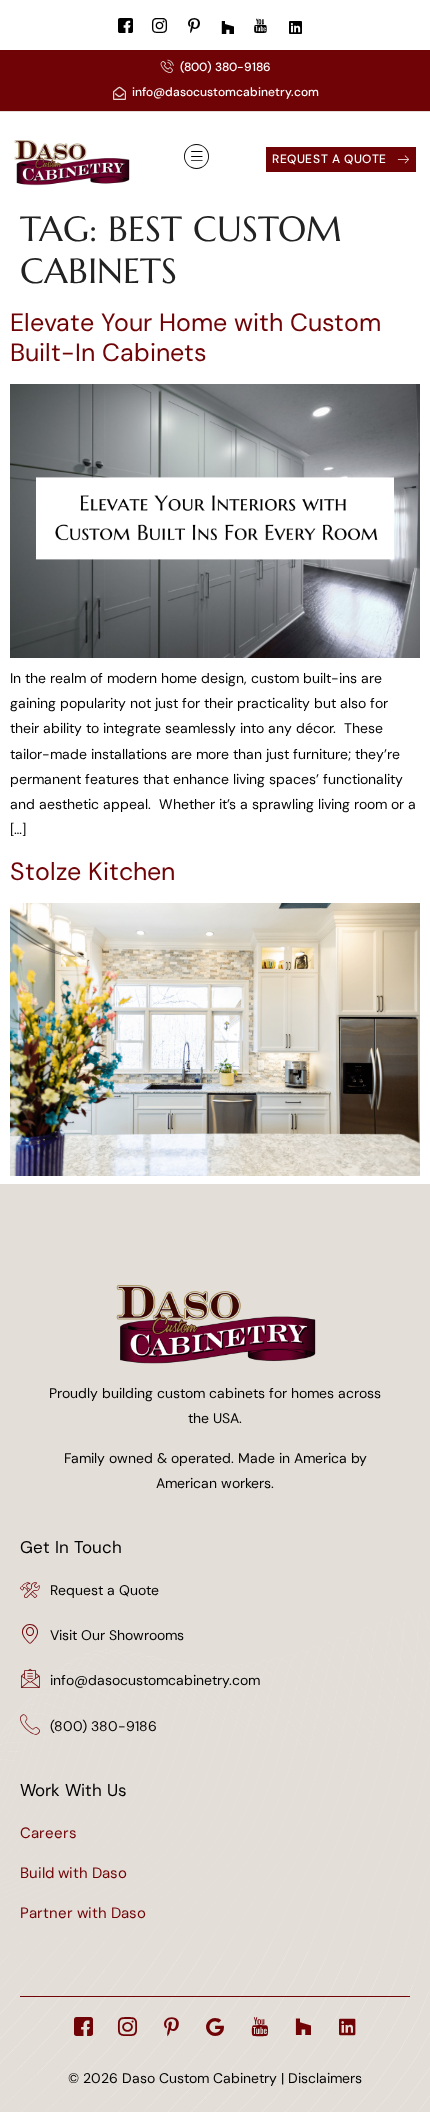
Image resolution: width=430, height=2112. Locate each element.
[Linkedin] (347, 2026)
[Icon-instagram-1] (127, 2026)
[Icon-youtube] (259, 2026)
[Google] (215, 2026)
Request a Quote (104, 1590)
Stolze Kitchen (92, 871)
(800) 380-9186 (103, 1726)
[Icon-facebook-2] (83, 2026)
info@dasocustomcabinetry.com (155, 1680)
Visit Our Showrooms (117, 1635)
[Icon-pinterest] (171, 2026)
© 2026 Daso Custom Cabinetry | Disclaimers (215, 2078)
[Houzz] (303, 2026)
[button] (197, 158)
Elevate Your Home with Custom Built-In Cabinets (195, 337)
